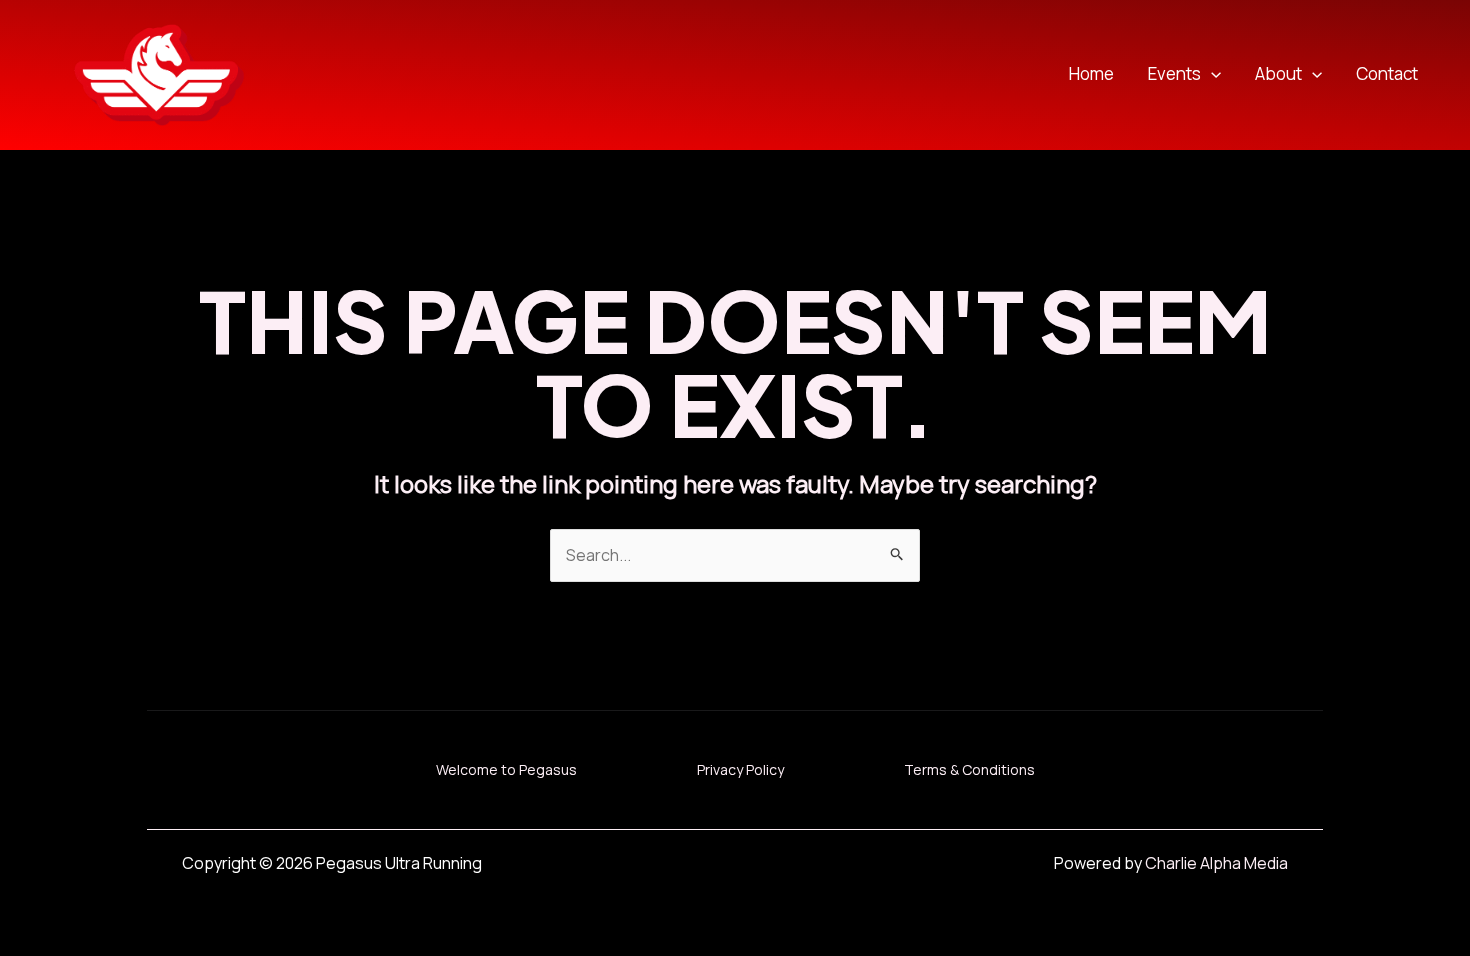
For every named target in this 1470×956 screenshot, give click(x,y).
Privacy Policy (740, 769)
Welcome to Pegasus (506, 769)
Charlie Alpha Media (1216, 863)
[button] (1211, 74)
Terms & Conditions (969, 769)
